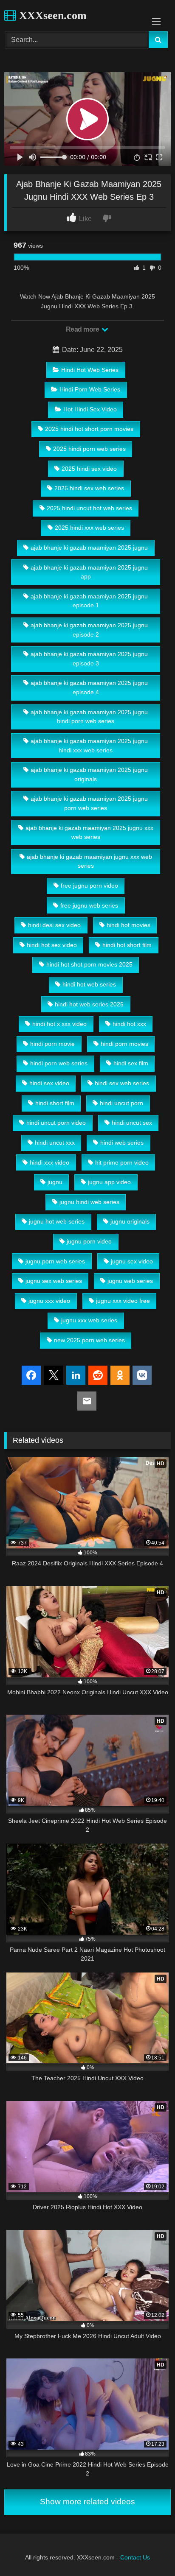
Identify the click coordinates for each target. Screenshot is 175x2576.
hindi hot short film (127, 945)
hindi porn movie (52, 1044)
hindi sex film (131, 1063)
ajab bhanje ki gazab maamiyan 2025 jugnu (89, 548)
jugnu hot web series (57, 1221)
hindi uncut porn (121, 1103)
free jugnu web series (89, 905)
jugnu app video (109, 1182)
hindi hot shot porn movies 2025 (89, 964)
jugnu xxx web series (89, 1320)
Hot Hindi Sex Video (90, 409)
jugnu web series (130, 1281)
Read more (83, 329)
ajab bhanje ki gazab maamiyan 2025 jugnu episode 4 (89, 687)
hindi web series (122, 1143)
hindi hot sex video (52, 945)
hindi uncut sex (132, 1123)
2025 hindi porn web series (89, 449)
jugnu (55, 1182)
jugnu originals (130, 1221)
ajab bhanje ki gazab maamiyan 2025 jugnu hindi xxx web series (89, 746)
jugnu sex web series (54, 1281)
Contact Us (135, 2557)
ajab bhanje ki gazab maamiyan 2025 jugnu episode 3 (89, 659)
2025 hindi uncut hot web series (89, 508)
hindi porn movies (124, 1044)
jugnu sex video (132, 1261)
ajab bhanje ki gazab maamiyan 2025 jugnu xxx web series (89, 833)
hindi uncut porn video (56, 1123)
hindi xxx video (49, 1162)
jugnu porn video (89, 1241)
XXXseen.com (51, 15)
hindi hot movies (128, 925)
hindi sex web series (122, 1083)
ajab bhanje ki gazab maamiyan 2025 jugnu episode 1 (89, 601)
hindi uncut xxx (55, 1143)
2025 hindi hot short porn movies (89, 429)
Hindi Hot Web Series (90, 370)
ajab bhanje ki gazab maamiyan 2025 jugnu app (89, 572)
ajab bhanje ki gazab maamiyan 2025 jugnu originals (89, 774)
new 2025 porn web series (89, 1340)
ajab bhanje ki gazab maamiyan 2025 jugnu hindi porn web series (89, 717)
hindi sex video (49, 1083)
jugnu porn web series (55, 1261)
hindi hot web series (89, 984)
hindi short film (55, 1103)
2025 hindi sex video (89, 469)
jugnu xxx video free (123, 1301)
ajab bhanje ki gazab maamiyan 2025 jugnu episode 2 (89, 630)
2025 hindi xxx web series (89, 528)
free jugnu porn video (89, 886)
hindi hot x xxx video (59, 1024)
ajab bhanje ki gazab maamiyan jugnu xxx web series (89, 861)
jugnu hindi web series (89, 1202)
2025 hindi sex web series (89, 488)
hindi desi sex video (54, 925)
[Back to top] (149, 2551)
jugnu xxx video (49, 1301)
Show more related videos (87, 2502)
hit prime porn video (122, 1162)
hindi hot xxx (129, 1024)
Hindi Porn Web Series (90, 389)
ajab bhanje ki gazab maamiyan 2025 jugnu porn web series (89, 803)
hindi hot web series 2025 (89, 1004)
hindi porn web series (59, 1063)
